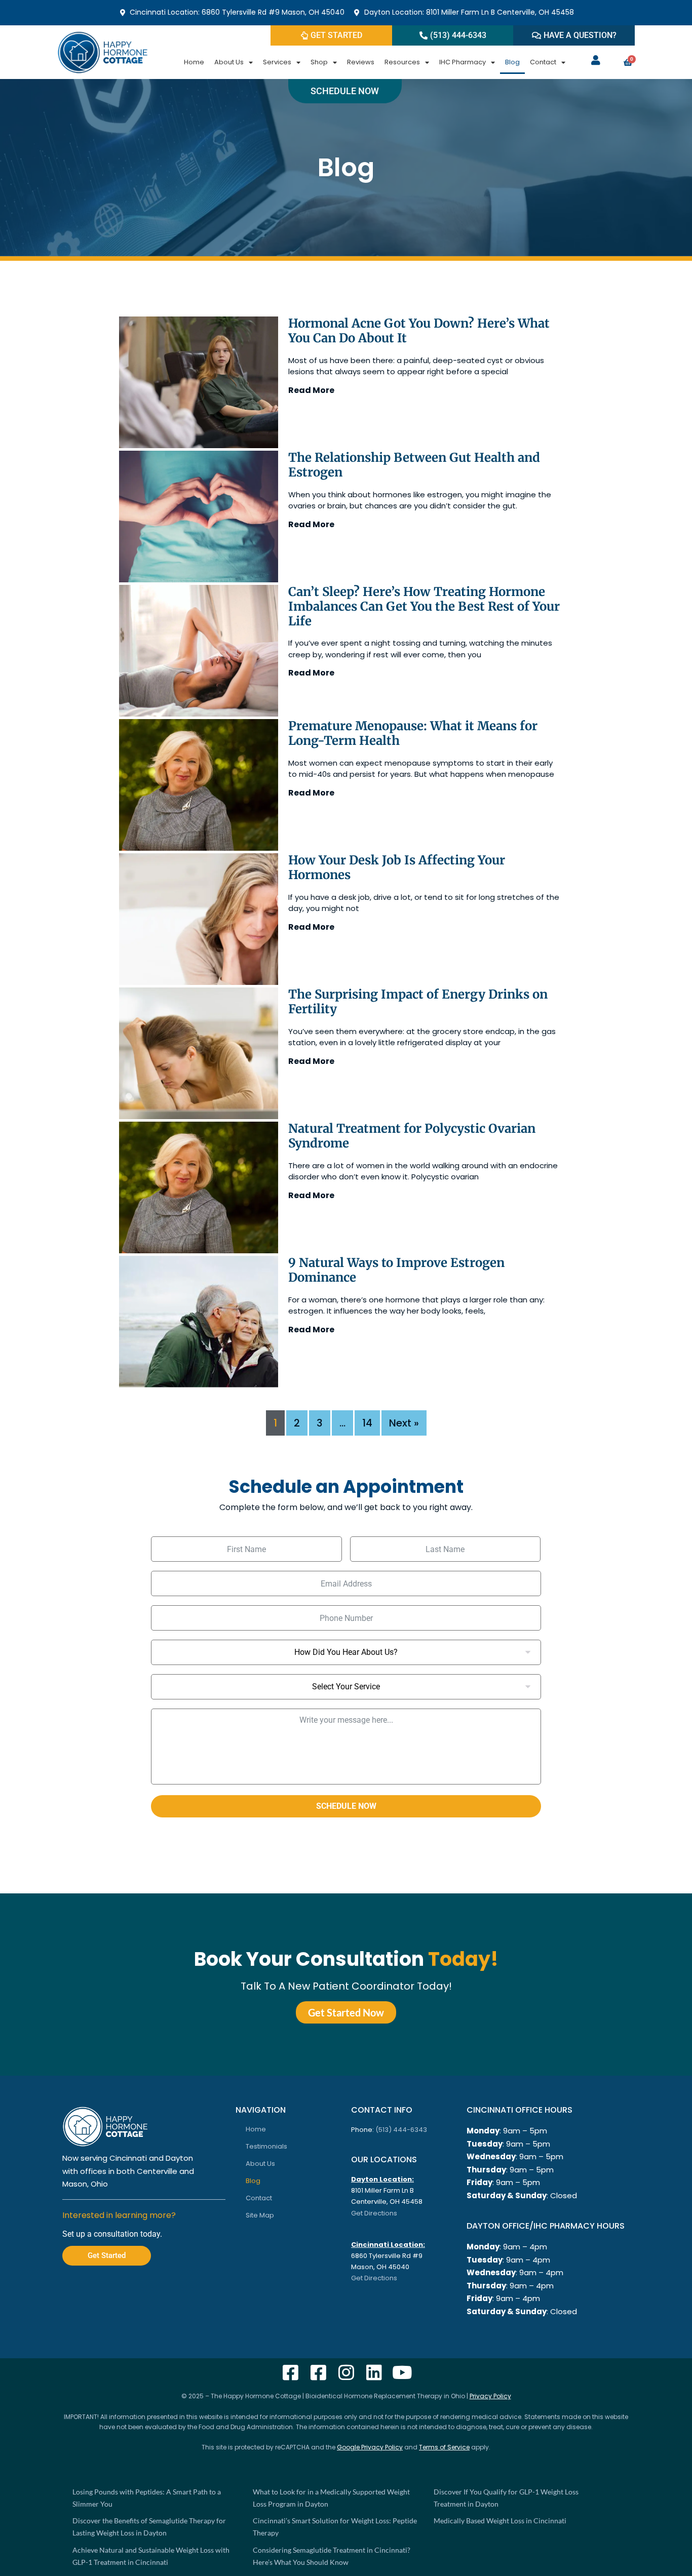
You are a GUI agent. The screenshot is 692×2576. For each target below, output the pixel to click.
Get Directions (374, 2213)
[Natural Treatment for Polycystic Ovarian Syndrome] (199, 1187)
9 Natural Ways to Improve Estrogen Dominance (396, 1270)
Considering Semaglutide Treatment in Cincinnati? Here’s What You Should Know (332, 2556)
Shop (319, 62)
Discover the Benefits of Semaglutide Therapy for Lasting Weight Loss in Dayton (149, 2527)
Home (194, 62)
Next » (404, 1423)
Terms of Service (444, 2447)
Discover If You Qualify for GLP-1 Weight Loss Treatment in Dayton (506, 2498)
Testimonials (266, 2146)
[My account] (596, 60)
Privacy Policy (490, 2396)
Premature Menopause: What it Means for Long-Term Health (413, 733)
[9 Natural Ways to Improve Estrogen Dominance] (199, 1322)
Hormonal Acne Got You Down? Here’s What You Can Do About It (419, 331)
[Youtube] (402, 2372)
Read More (311, 390)
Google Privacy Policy (370, 2447)
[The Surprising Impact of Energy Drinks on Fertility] (199, 1053)
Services (277, 62)
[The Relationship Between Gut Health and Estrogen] (199, 517)
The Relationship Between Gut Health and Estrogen (414, 465)
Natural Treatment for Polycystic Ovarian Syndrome (412, 1136)
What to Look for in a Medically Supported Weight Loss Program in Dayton (331, 2498)
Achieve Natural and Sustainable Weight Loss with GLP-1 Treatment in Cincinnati (151, 2556)
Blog (512, 62)
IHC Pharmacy (463, 62)
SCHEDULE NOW (346, 1806)
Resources (402, 62)
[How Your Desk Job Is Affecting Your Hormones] (199, 919)
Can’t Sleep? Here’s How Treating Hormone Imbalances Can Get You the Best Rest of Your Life (424, 606)
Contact (543, 62)
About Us (229, 62)
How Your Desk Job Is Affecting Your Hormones (397, 867)
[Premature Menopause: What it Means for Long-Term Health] (199, 785)
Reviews (361, 62)
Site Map (260, 2215)
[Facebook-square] (291, 2372)
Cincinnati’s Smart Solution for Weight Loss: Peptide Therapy (335, 2527)
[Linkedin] (374, 2372)
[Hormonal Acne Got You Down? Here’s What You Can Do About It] (199, 382)
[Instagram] (346, 2372)
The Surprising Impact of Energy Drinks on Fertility (418, 1002)
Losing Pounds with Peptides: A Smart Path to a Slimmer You (147, 2498)
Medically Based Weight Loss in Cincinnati (500, 2521)
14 (367, 1423)
